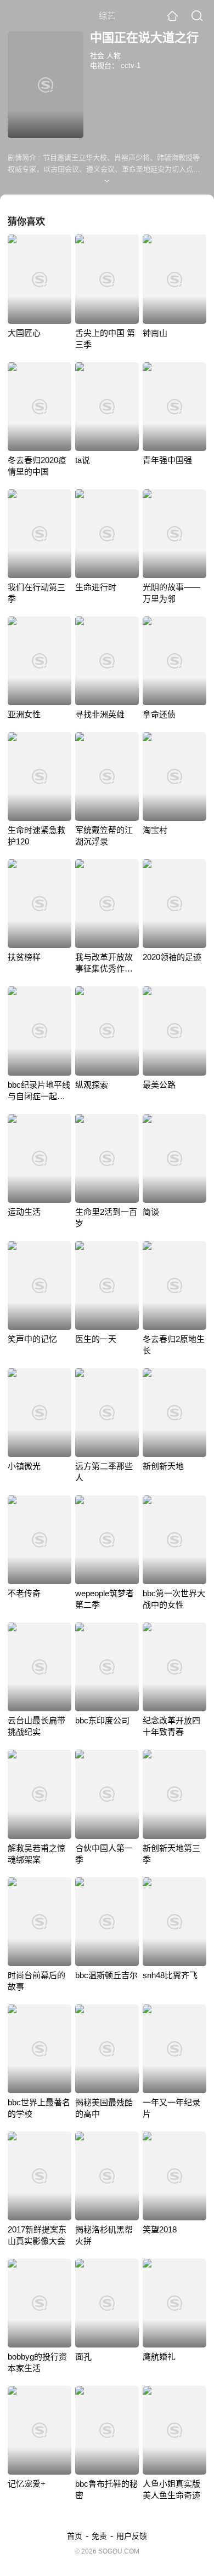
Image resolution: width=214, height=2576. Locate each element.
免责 (99, 2536)
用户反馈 (132, 2536)
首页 (75, 2536)
